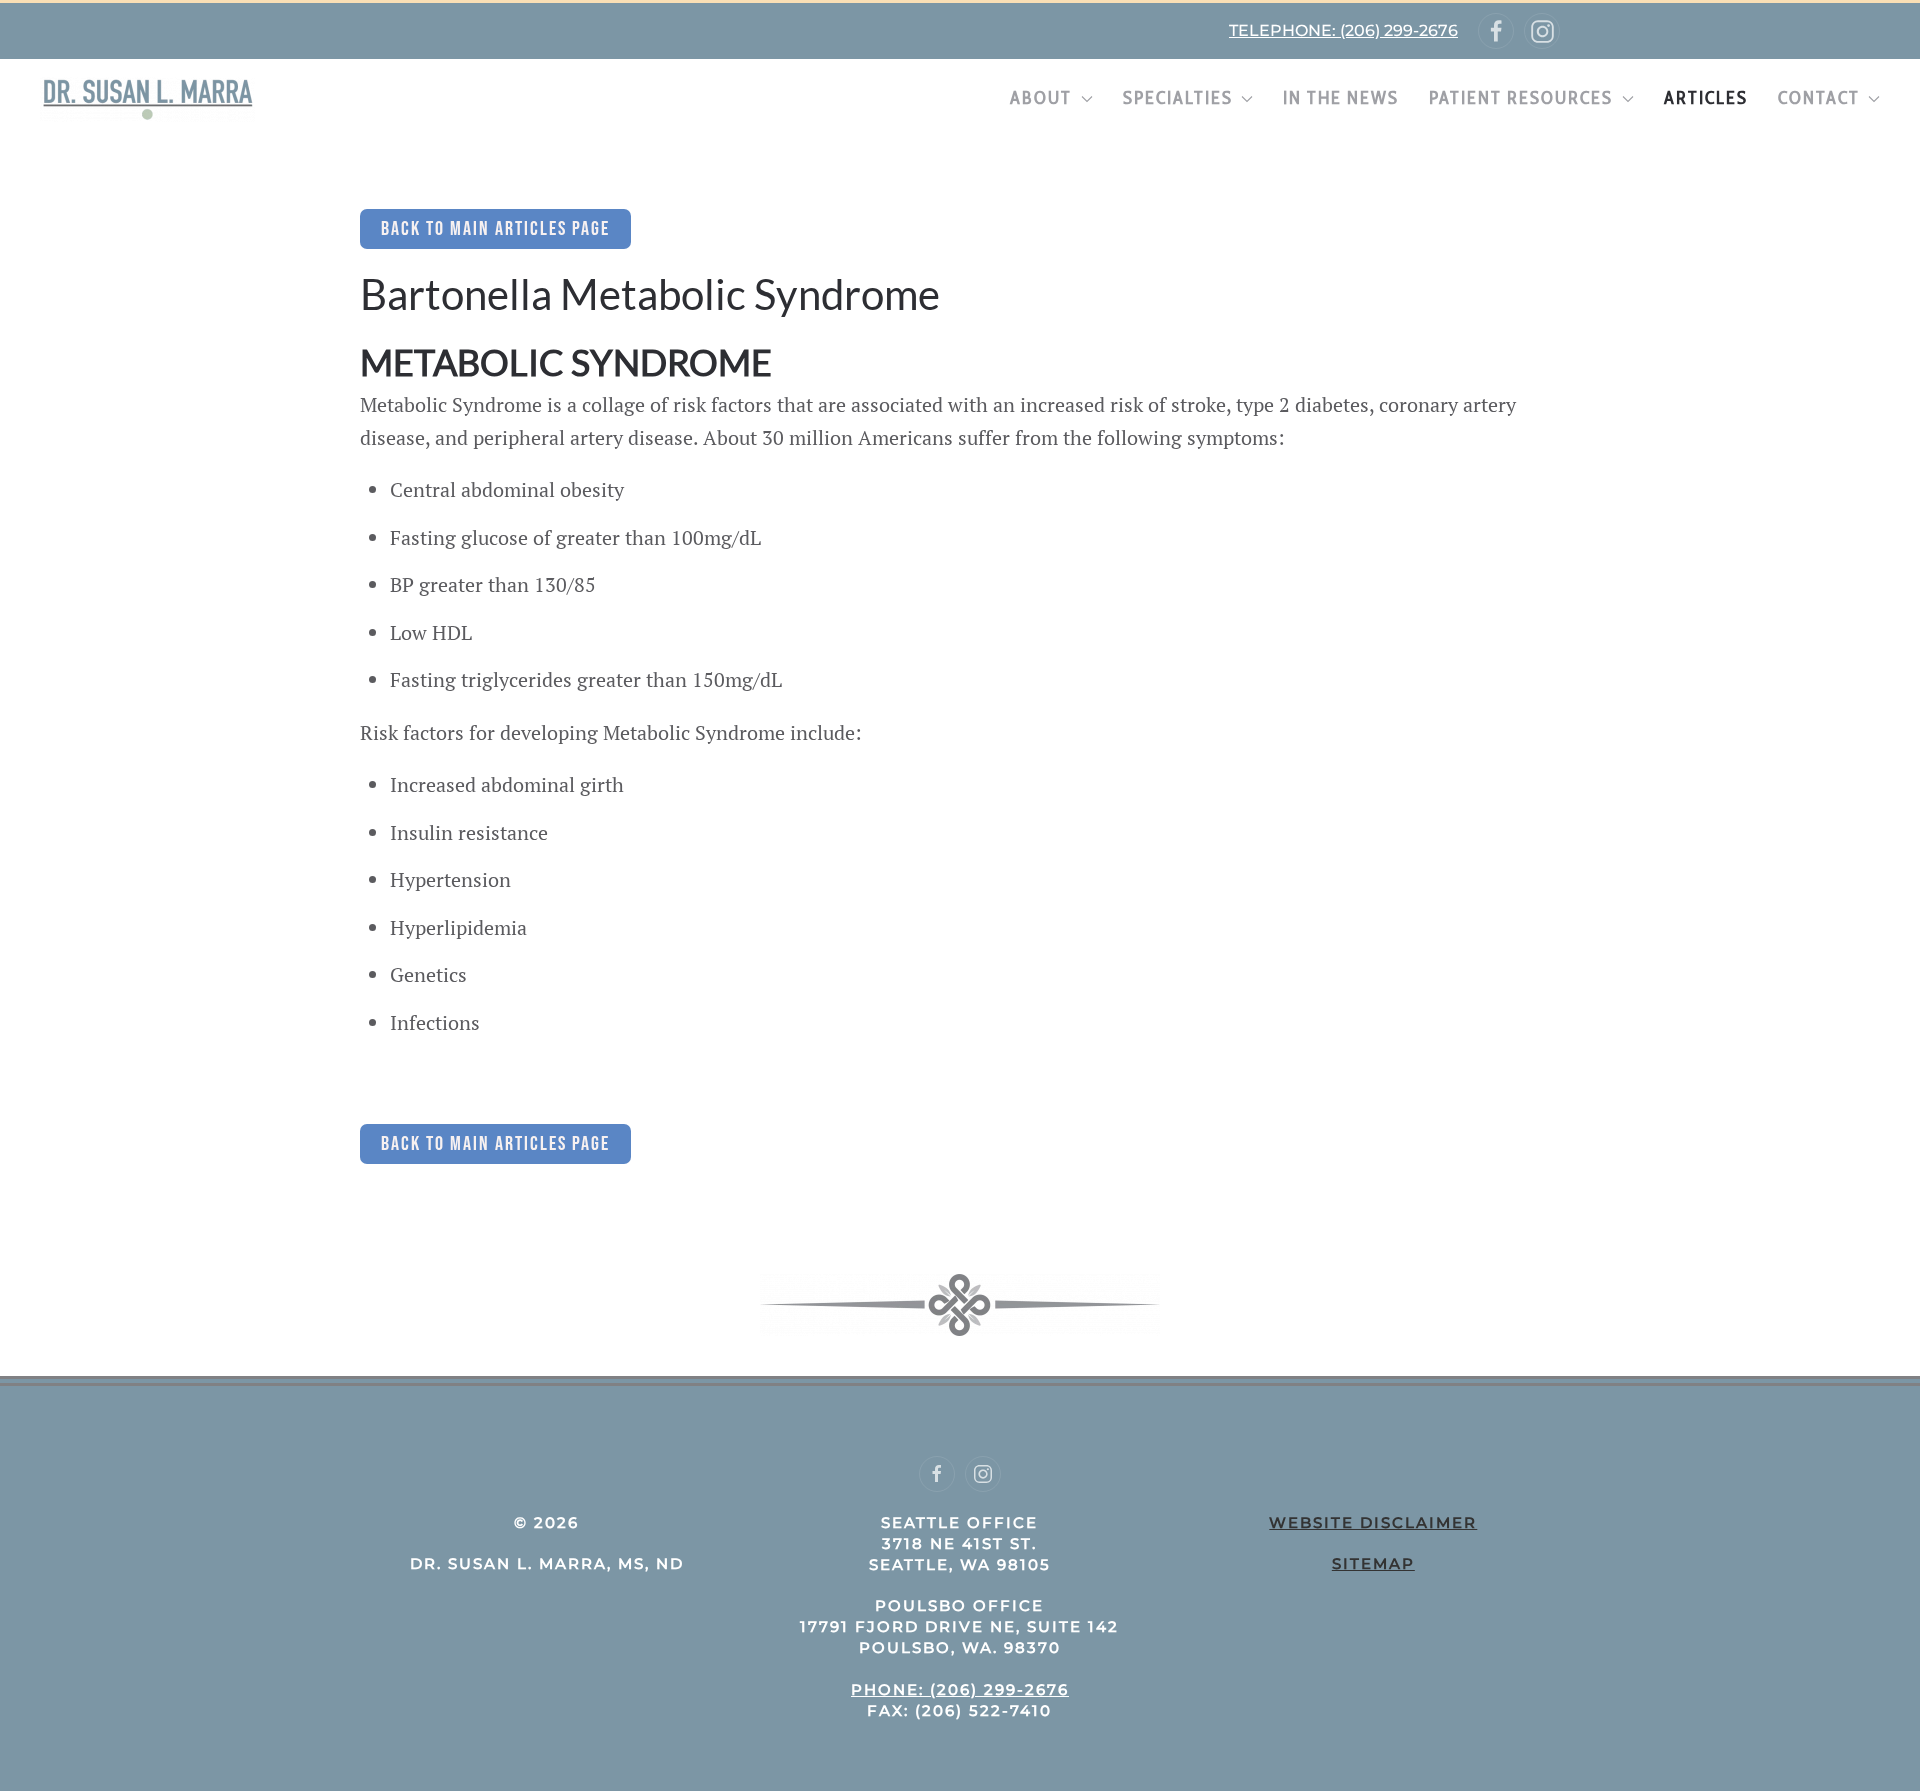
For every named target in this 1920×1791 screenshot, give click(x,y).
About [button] (1041, 98)
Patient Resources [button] (1521, 98)
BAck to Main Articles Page (495, 229)
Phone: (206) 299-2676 (960, 1689)
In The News (1341, 98)
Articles (1706, 98)
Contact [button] (1819, 98)
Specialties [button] (1178, 98)
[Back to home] (147, 99)
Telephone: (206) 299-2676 (1343, 30)
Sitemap (1373, 1563)
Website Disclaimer (1373, 1522)
